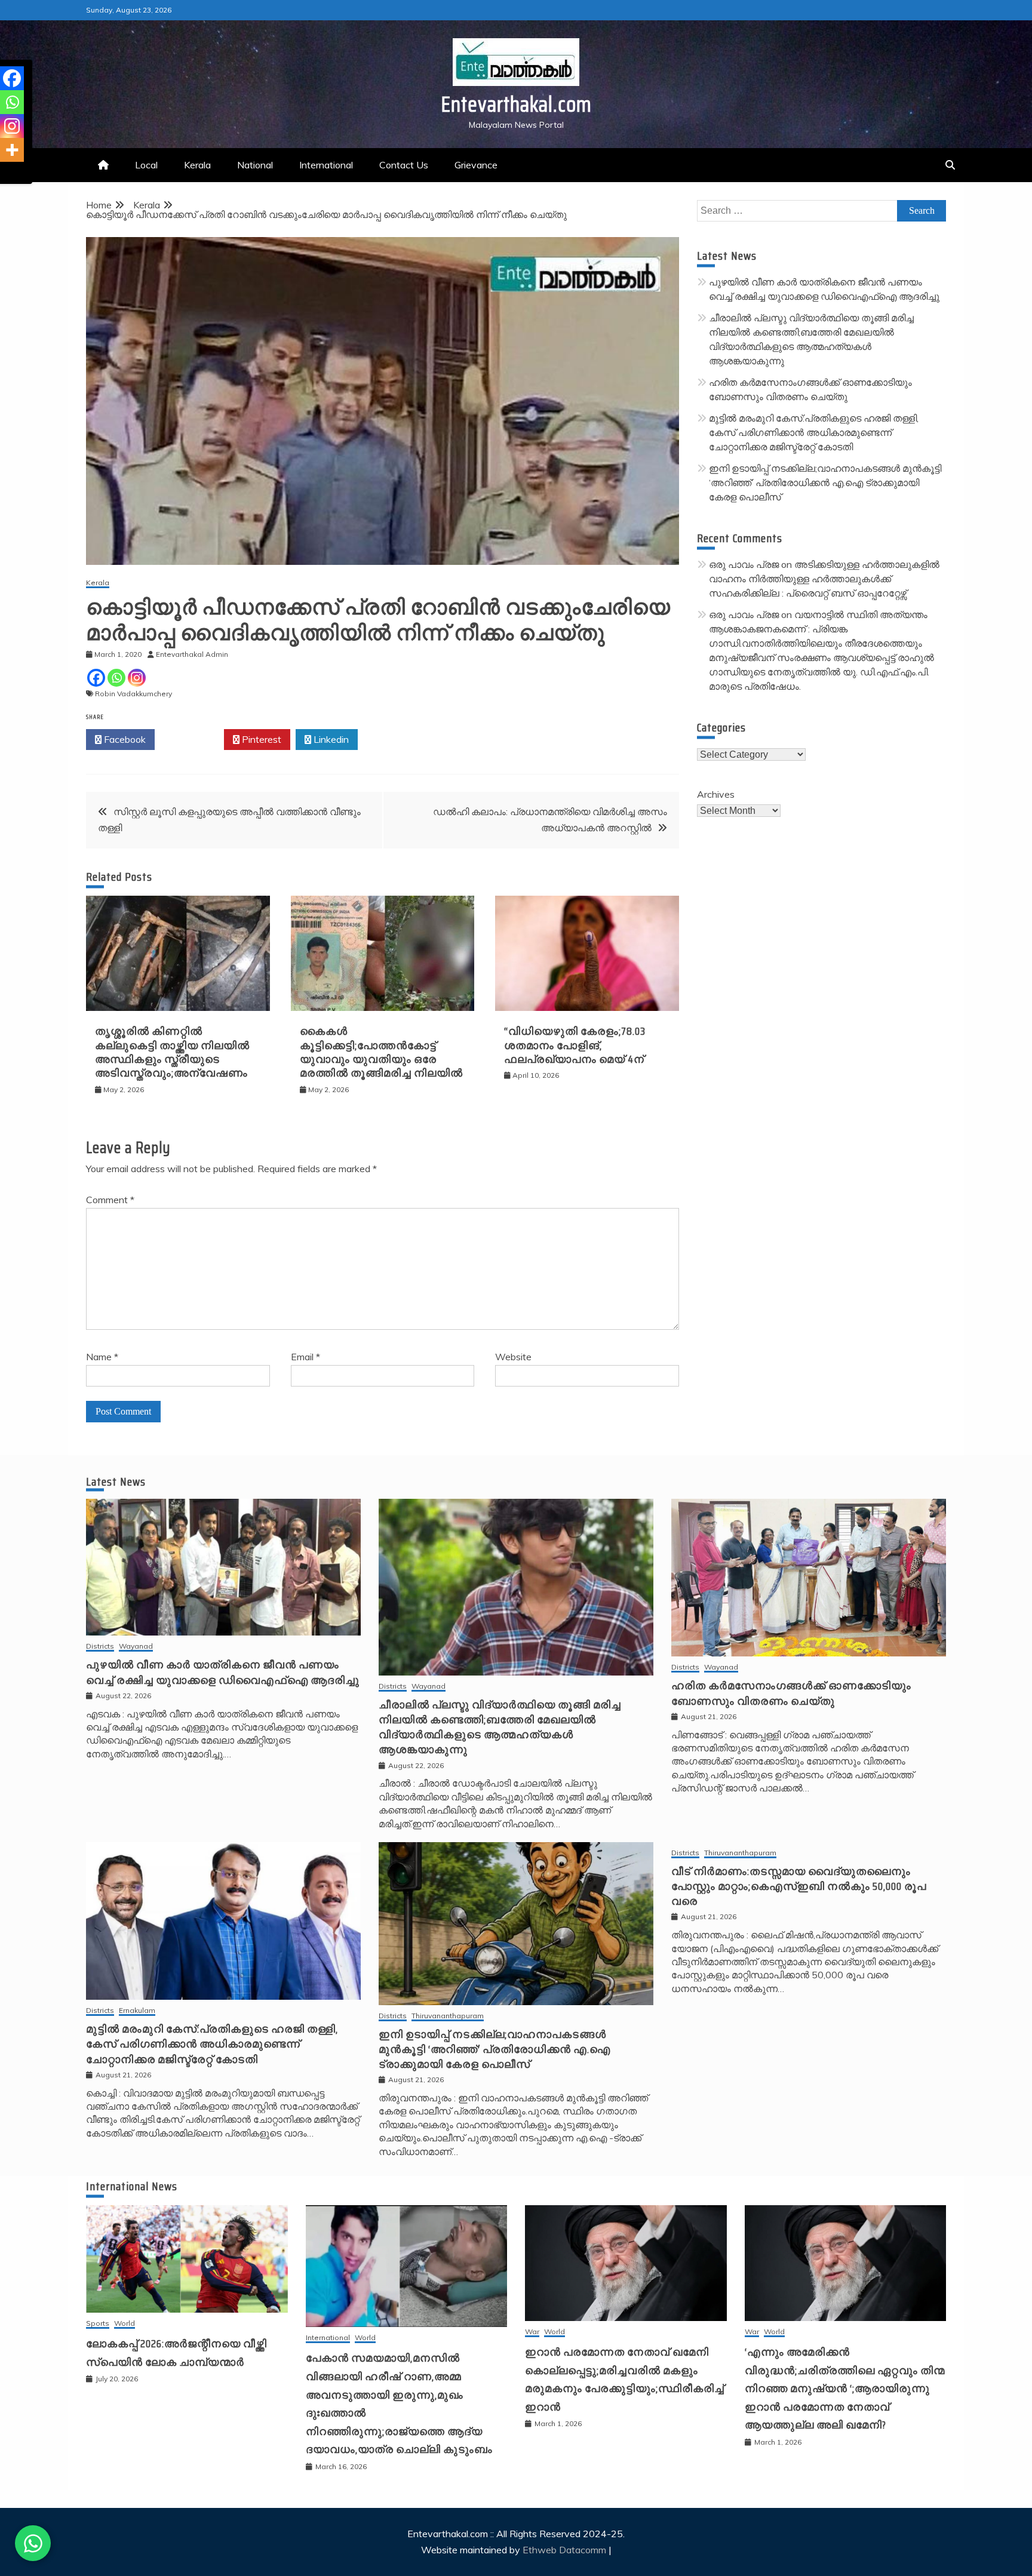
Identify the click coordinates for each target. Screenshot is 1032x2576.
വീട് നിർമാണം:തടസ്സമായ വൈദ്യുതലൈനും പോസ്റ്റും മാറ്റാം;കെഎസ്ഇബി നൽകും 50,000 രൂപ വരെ (799, 1886)
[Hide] (5, 173)
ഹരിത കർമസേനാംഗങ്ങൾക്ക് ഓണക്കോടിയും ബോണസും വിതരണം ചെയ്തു (791, 1693)
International (326, 165)
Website (513, 1357)
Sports (98, 2324)
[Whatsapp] (116, 678)
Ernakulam (137, 2011)
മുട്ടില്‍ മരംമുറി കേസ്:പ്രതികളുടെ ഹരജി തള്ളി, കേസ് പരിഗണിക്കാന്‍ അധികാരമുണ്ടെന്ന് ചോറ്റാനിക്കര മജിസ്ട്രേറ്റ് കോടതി (814, 432)
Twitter (193, 739)
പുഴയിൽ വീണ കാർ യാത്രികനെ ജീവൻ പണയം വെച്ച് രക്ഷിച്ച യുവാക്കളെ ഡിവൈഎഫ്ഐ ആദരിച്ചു (223, 1672)
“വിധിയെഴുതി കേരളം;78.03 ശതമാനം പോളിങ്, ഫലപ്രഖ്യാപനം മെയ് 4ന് (575, 1045)
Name (102, 1357)
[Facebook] (96, 678)
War (532, 2332)
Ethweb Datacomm (564, 2550)
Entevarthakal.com (516, 104)
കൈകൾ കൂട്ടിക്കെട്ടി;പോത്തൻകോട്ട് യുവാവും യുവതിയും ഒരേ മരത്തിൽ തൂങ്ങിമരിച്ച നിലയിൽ (381, 1052)
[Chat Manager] (33, 2543)
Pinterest (260, 739)
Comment (110, 1200)
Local (146, 165)
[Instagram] (137, 678)
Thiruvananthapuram (448, 2016)
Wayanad (136, 1647)
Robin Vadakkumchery (133, 694)
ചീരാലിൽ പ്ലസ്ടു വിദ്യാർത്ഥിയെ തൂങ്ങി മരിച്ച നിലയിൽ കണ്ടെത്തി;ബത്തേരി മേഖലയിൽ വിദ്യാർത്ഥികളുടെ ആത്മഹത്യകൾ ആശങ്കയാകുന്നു (500, 1727)
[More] (12, 150)
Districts (100, 1647)
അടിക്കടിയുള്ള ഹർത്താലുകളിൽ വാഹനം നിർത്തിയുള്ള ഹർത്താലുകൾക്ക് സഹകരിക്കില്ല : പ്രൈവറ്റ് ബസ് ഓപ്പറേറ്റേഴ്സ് (824, 579)
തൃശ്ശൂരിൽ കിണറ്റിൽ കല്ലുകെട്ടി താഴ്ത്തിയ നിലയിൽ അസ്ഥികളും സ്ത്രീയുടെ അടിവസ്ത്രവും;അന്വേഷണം (172, 1052)
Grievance (476, 165)
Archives (716, 794)
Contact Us (404, 165)
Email (305, 1357)
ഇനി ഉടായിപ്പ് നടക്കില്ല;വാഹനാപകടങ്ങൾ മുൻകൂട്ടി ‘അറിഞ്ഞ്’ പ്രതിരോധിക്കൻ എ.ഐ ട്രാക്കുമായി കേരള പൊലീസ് (825, 482)
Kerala (197, 165)
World (125, 2324)
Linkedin (330, 739)
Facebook (124, 739)
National (255, 165)
